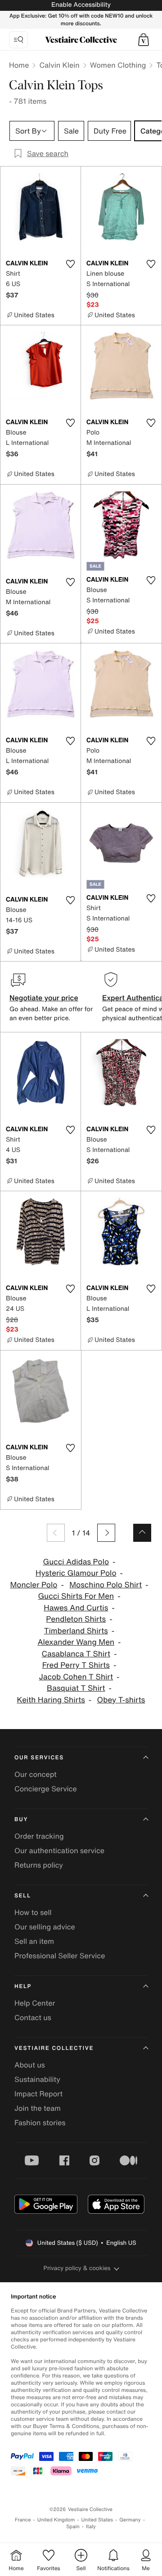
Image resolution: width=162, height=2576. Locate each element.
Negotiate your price (44, 998)
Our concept (36, 1774)
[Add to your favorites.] (70, 264)
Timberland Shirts (76, 1631)
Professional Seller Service (60, 1956)
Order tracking (39, 1836)
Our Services (39, 1758)
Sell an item (34, 1941)
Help (23, 1986)
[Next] (106, 1533)
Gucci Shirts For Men (76, 1596)
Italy (91, 2527)
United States (97, 2520)
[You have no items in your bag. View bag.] (144, 40)
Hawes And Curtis (76, 1608)
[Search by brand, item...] (18, 40)
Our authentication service (59, 1850)
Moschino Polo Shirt (106, 1585)
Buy (21, 1820)
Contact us (33, 2017)
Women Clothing (118, 65)
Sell (23, 1896)
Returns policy (39, 1865)
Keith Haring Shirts (51, 1700)
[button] (144, 40)
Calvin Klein (59, 65)
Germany (130, 2520)
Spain (73, 2527)
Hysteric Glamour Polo (76, 1573)
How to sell (33, 1912)
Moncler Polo (34, 1585)
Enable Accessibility (81, 5)
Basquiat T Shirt (76, 1688)
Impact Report (38, 2094)
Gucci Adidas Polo (76, 1562)
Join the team (38, 2108)
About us (30, 2065)
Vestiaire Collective (54, 2048)
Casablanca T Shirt (76, 1654)
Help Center (35, 2003)
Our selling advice (45, 1927)
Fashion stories (40, 2123)
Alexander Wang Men (76, 1642)
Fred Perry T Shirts (76, 1665)
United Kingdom (56, 2520)
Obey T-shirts (121, 1700)
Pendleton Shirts (76, 1619)
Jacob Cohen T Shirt (76, 1677)
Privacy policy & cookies (77, 2268)
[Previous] (56, 1533)
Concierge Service (46, 1789)
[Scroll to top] (142, 1533)
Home (19, 65)
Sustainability (37, 2079)
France (23, 2520)
